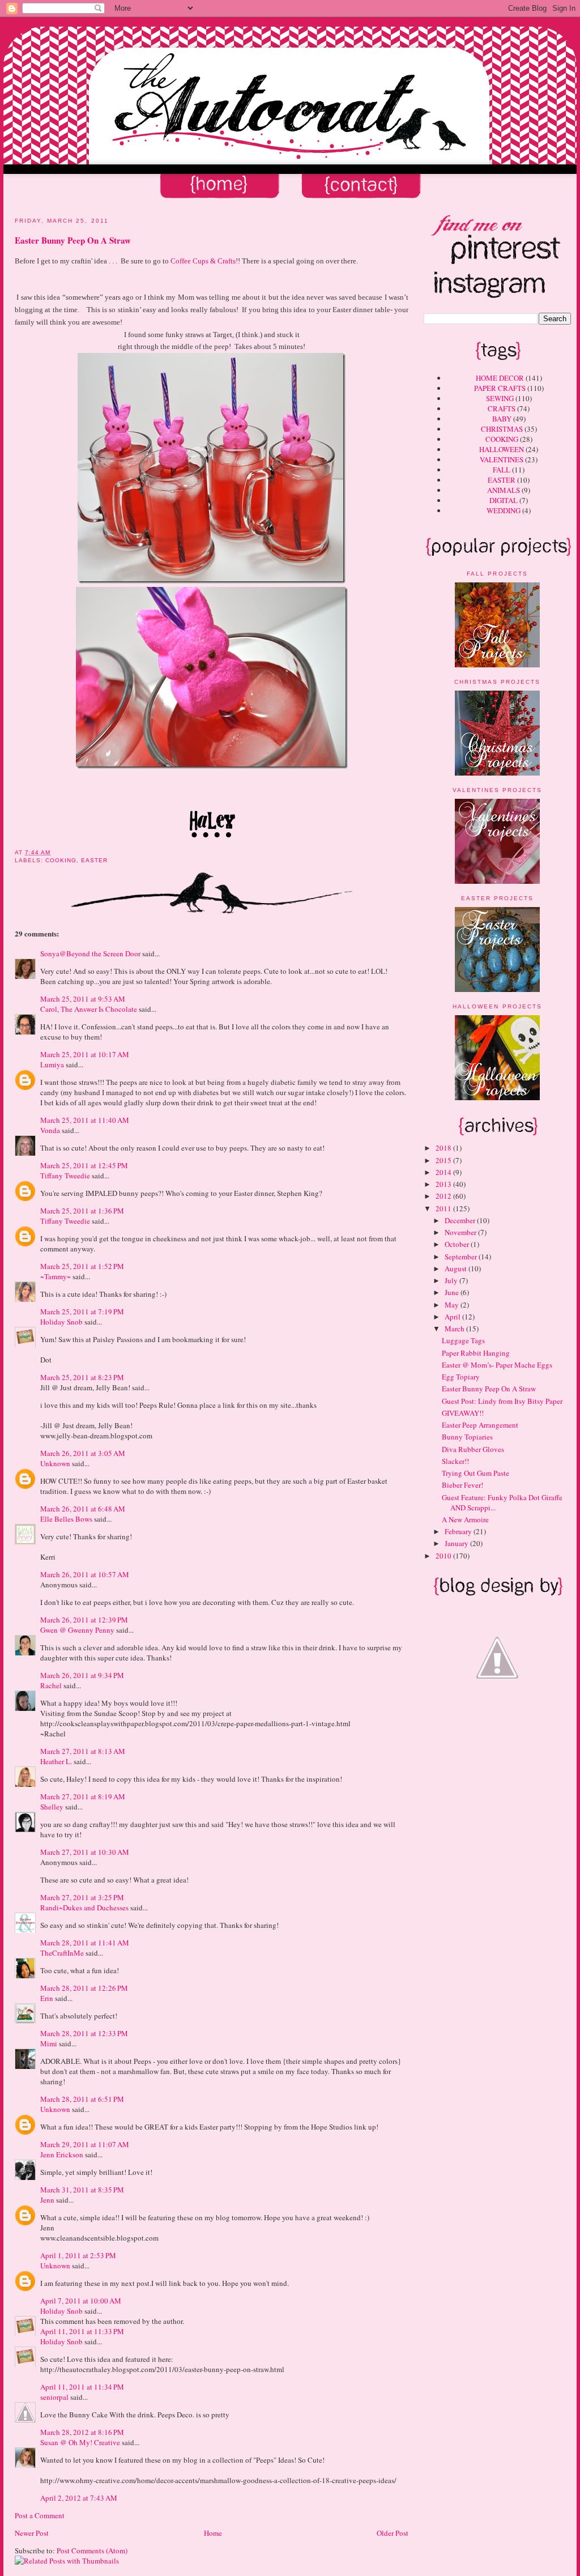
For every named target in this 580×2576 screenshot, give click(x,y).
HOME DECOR (500, 378)
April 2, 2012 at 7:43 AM (79, 2498)
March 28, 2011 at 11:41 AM (85, 1943)
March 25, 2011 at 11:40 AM (85, 1120)
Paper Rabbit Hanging (476, 1353)
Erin (47, 1998)
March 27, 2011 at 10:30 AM (85, 1852)
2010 (444, 1556)
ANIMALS (504, 490)
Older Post (393, 2533)
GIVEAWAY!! (463, 1413)
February (459, 1531)
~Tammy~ (56, 1276)
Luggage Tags (463, 1340)
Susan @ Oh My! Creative (80, 2442)
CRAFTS (502, 408)
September (462, 1257)
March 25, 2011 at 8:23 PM (82, 1377)
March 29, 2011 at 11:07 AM (85, 2144)
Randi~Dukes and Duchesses (84, 1907)
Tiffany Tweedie (65, 1176)
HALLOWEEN (502, 449)
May (453, 1305)
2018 (444, 1148)
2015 (444, 1160)
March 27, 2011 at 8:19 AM (83, 1796)
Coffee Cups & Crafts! (204, 261)
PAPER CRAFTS (500, 388)
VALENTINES (502, 459)
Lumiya (52, 1065)
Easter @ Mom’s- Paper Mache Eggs (497, 1365)
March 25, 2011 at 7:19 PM (82, 1312)
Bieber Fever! (462, 1485)
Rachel (51, 1685)
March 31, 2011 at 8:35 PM (82, 2190)
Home (213, 2533)
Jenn (47, 2200)
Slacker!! (455, 1461)
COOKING (502, 439)
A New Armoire (465, 1519)
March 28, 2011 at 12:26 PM (84, 1988)
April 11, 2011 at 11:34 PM (82, 2387)
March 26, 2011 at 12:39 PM (84, 1620)
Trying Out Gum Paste (475, 1473)
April (453, 1317)
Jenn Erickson (62, 2155)
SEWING (500, 398)
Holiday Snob (61, 1322)
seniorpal (54, 2397)
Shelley (52, 1807)
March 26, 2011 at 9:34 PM (82, 1675)
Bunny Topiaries (467, 1437)
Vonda (50, 1130)
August (457, 1268)
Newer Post (32, 2533)
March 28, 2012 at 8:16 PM (82, 2432)
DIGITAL (504, 500)
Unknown (55, 1463)
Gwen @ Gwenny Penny (77, 1630)
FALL (502, 470)
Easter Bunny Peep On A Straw (489, 1389)
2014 (444, 1172)
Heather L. (56, 1761)
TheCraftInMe (62, 1953)
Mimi (49, 2043)
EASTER (502, 480)
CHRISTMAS (502, 429)
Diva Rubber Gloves (473, 1449)
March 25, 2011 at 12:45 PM (84, 1165)
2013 (444, 1184)
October (458, 1244)
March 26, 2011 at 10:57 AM (85, 1574)
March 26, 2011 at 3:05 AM (83, 1453)
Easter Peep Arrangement (480, 1425)
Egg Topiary (461, 1377)
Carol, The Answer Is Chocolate (89, 1009)
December (461, 1220)
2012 (444, 1196)
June (453, 1292)
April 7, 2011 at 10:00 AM (81, 2301)
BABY (502, 419)
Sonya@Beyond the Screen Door (90, 953)
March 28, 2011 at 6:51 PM (82, 2099)
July (452, 1280)
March (455, 1329)
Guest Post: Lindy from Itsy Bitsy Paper (502, 1401)
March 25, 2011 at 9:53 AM (83, 999)
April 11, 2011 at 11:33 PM (82, 2331)
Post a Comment (40, 2515)
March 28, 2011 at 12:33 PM (84, 2033)
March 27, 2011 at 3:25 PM (82, 1897)
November (461, 1232)
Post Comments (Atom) (92, 2551)
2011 (444, 1208)
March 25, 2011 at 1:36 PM (82, 1211)
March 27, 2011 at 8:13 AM (83, 1751)
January (457, 1543)
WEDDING (504, 510)
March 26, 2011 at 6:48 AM (83, 1509)
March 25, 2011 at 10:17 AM (85, 1054)
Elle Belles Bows (66, 1519)
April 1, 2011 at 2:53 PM (78, 2255)
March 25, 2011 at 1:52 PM (82, 1266)
